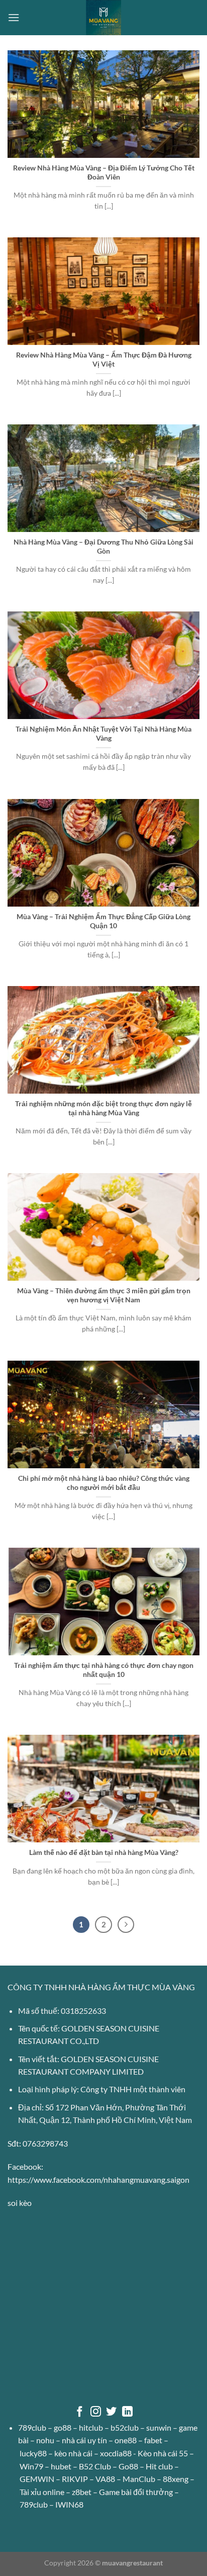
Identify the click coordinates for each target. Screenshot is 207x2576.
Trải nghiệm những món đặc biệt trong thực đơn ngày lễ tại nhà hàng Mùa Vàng (103, 1108)
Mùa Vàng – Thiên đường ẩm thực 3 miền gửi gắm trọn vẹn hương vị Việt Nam (104, 1295)
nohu (45, 2440)
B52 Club (95, 2466)
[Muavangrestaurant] (103, 18)
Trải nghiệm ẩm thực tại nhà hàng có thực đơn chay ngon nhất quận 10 (104, 1670)
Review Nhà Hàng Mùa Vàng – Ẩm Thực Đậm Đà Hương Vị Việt (104, 360)
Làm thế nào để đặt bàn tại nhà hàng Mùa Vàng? (104, 1852)
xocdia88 (116, 2453)
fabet (153, 2440)
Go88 (128, 2466)
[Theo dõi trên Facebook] (80, 2412)
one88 (126, 2440)
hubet (61, 2466)
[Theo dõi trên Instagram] (96, 2412)
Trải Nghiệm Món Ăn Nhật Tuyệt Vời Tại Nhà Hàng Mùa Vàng (103, 734)
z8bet (82, 2492)
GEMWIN (37, 2479)
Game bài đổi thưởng (136, 2492)
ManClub (139, 2479)
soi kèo (20, 2203)
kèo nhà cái (73, 2453)
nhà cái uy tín (84, 2440)
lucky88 (33, 2453)
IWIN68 (69, 2504)
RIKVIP (75, 2479)
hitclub (91, 2427)
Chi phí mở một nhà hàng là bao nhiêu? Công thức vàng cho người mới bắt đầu (104, 1483)
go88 (63, 2427)
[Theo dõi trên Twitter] (111, 2412)
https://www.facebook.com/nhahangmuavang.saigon (98, 2180)
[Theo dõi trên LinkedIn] (127, 2412)
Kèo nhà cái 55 (163, 2453)
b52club (125, 2427)
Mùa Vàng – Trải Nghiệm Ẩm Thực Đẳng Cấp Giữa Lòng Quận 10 (103, 921)
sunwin (159, 2427)
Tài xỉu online (42, 2492)
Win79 (31, 2466)
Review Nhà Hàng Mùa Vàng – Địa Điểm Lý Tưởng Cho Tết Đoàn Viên (104, 172)
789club (32, 2427)
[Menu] (14, 17)
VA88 (105, 2479)
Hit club (159, 2466)
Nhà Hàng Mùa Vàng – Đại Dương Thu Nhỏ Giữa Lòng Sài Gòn (103, 547)
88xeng (176, 2479)
